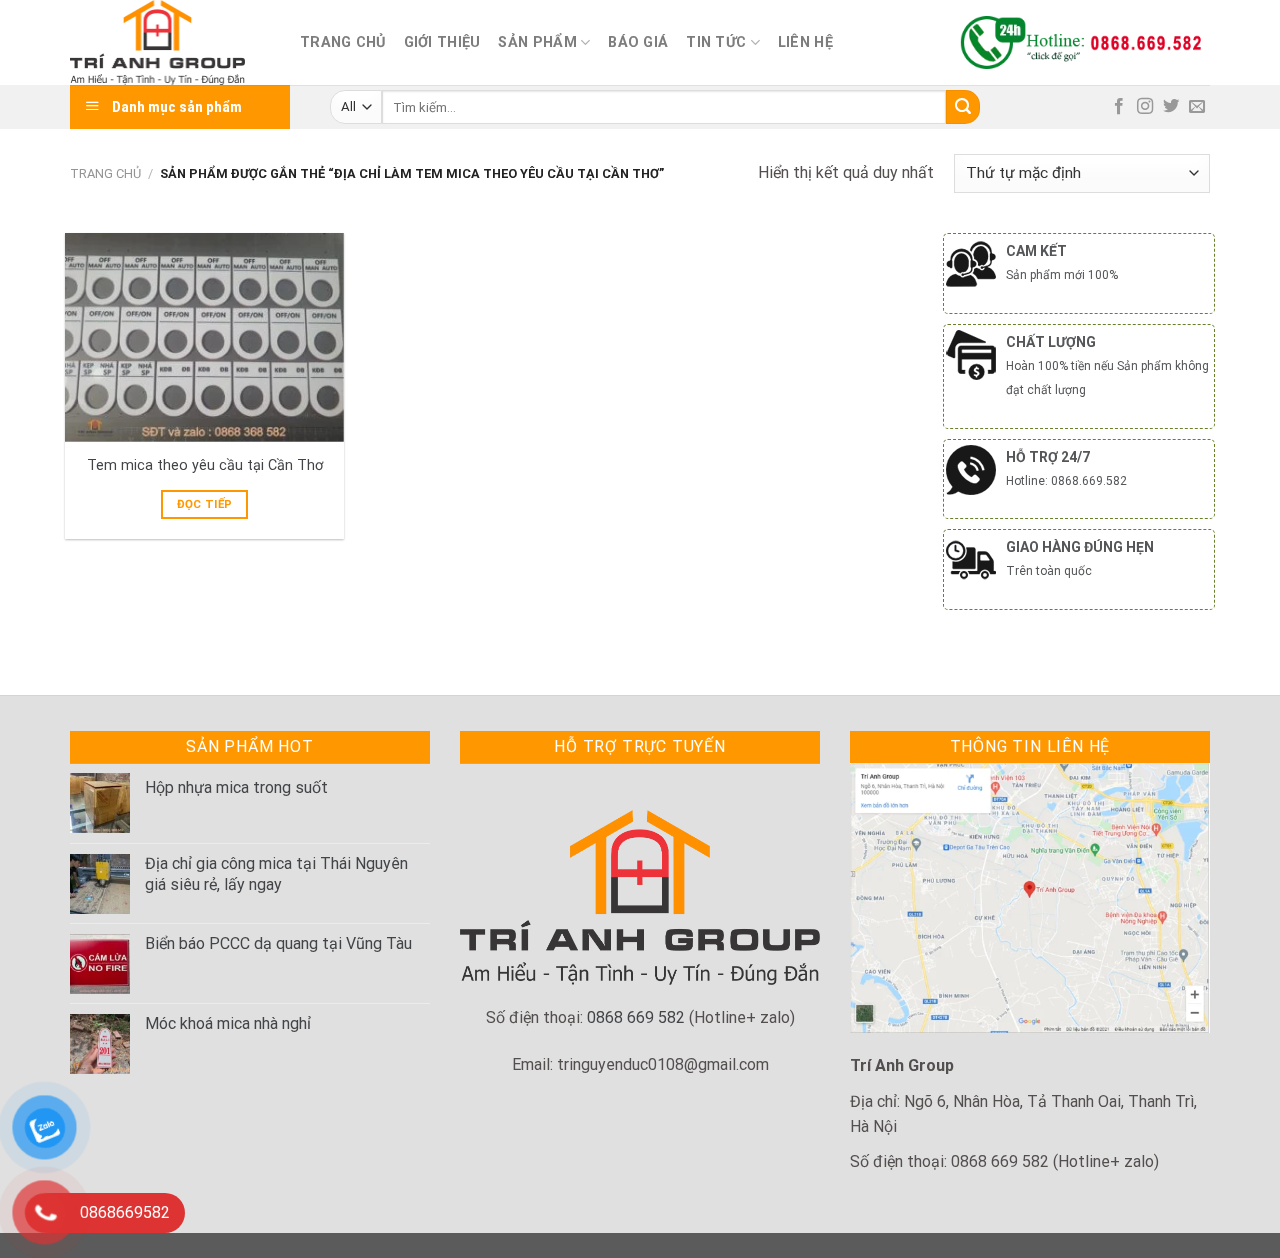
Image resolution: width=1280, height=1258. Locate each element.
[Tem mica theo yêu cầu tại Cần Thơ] (204, 337)
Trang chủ (343, 42)
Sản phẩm (537, 42)
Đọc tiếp (205, 504)
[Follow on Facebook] (1119, 107)
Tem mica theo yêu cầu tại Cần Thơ (205, 465)
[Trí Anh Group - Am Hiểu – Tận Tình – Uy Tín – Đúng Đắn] (170, 42)
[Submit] (963, 107)
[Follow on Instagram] (1145, 107)
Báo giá (638, 42)
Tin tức (716, 42)
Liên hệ (805, 42)
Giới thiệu (442, 42)
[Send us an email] (1197, 107)
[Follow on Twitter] (1171, 107)
